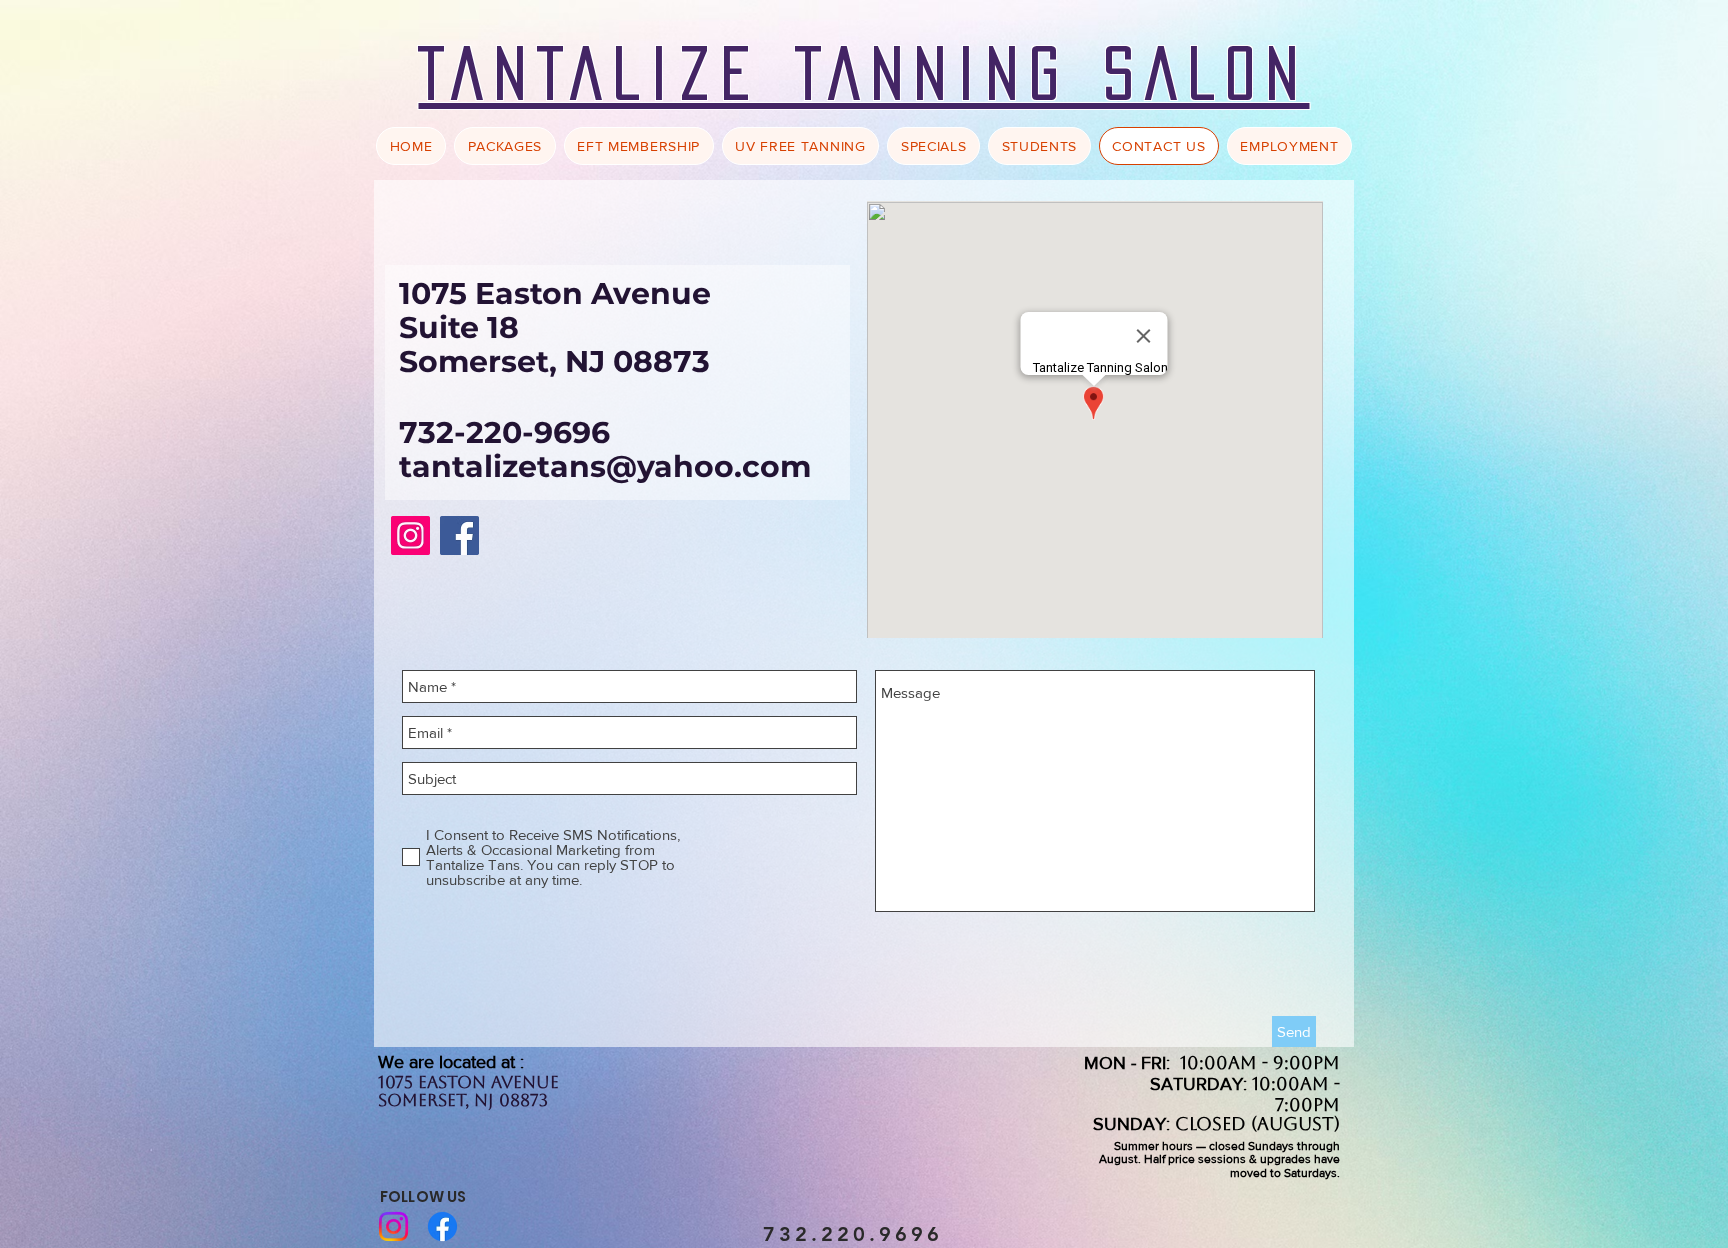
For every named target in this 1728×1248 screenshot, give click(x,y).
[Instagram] (410, 535)
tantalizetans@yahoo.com (605, 466)
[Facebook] (459, 535)
